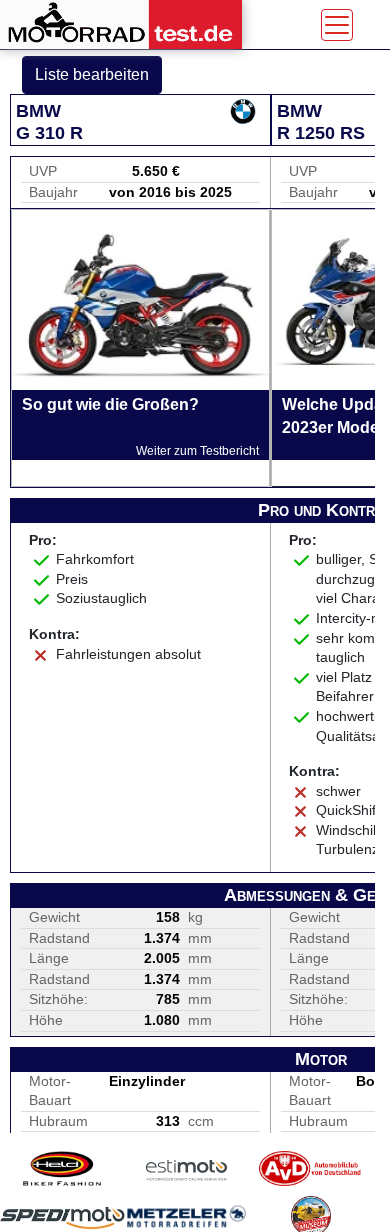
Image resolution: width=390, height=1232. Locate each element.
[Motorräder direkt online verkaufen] (187, 1168)
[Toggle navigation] (337, 25)
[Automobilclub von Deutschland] (311, 1168)
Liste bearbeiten (92, 74)
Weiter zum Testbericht (197, 451)
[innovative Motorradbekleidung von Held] (62, 1168)
